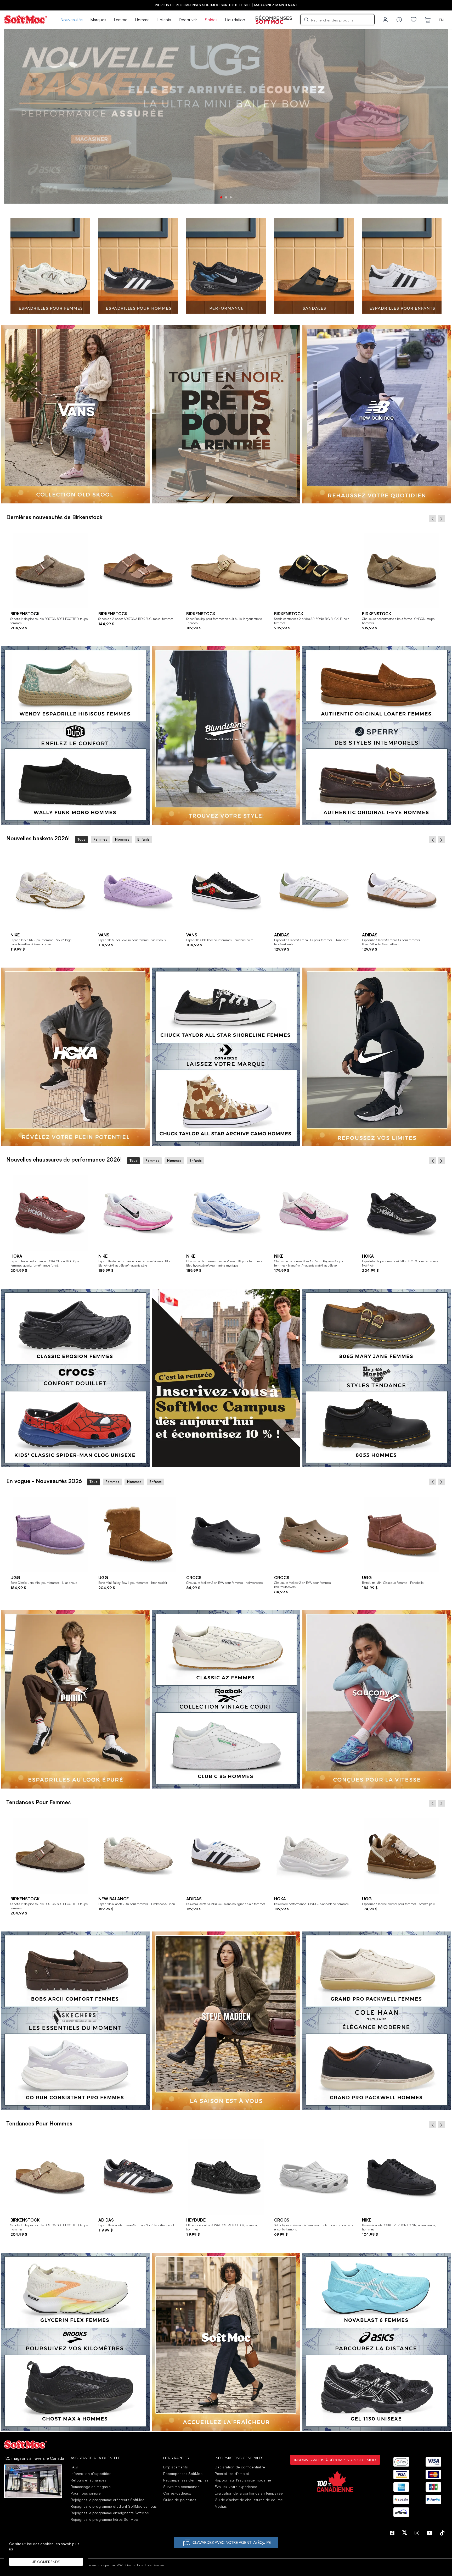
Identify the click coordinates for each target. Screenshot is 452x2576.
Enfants (164, 20)
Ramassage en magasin (91, 2487)
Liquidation (235, 20)
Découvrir (188, 20)
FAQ (74, 2467)
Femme (121, 20)
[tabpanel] (226, 116)
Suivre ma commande (181, 2487)
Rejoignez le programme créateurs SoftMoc (108, 2500)
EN (441, 20)
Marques (98, 20)
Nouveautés (72, 20)
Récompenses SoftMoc (183, 2474)
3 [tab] (231, 197)
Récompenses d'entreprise (186, 2480)
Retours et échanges (88, 2480)
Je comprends (46, 2562)
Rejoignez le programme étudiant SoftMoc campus (114, 2506)
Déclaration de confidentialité (240, 2467)
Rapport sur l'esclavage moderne (243, 2480)
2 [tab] (226, 197)
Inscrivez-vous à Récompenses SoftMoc (335, 2460)
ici (11, 2549)
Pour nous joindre (86, 2493)
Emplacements (176, 2467)
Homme (142, 20)
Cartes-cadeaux (177, 2493)
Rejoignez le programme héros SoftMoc (104, 2519)
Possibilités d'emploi (232, 2474)
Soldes (211, 20)
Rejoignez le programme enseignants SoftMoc (110, 2513)
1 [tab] (221, 197)
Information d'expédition (91, 2474)
